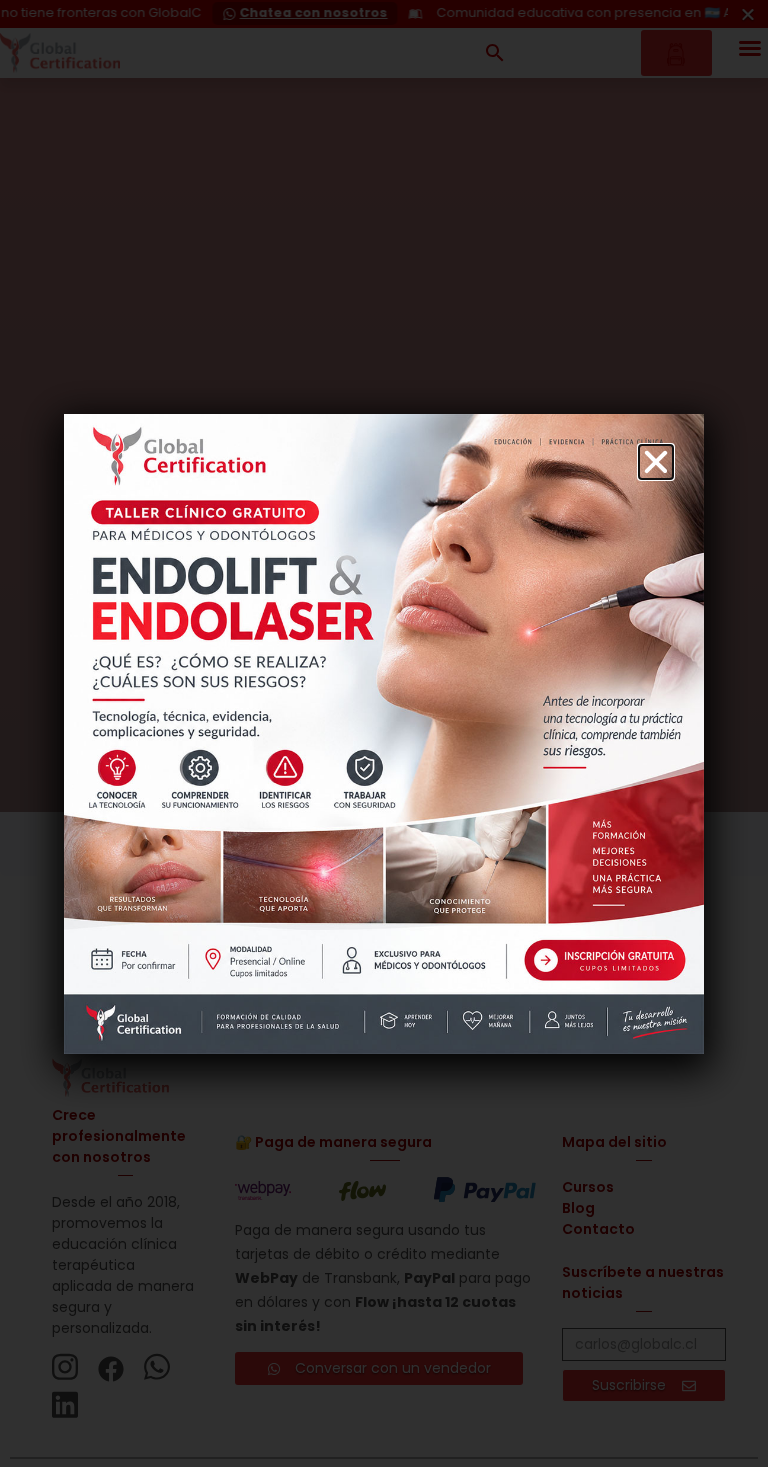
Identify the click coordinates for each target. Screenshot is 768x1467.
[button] (656, 462)
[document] (384, 733)
